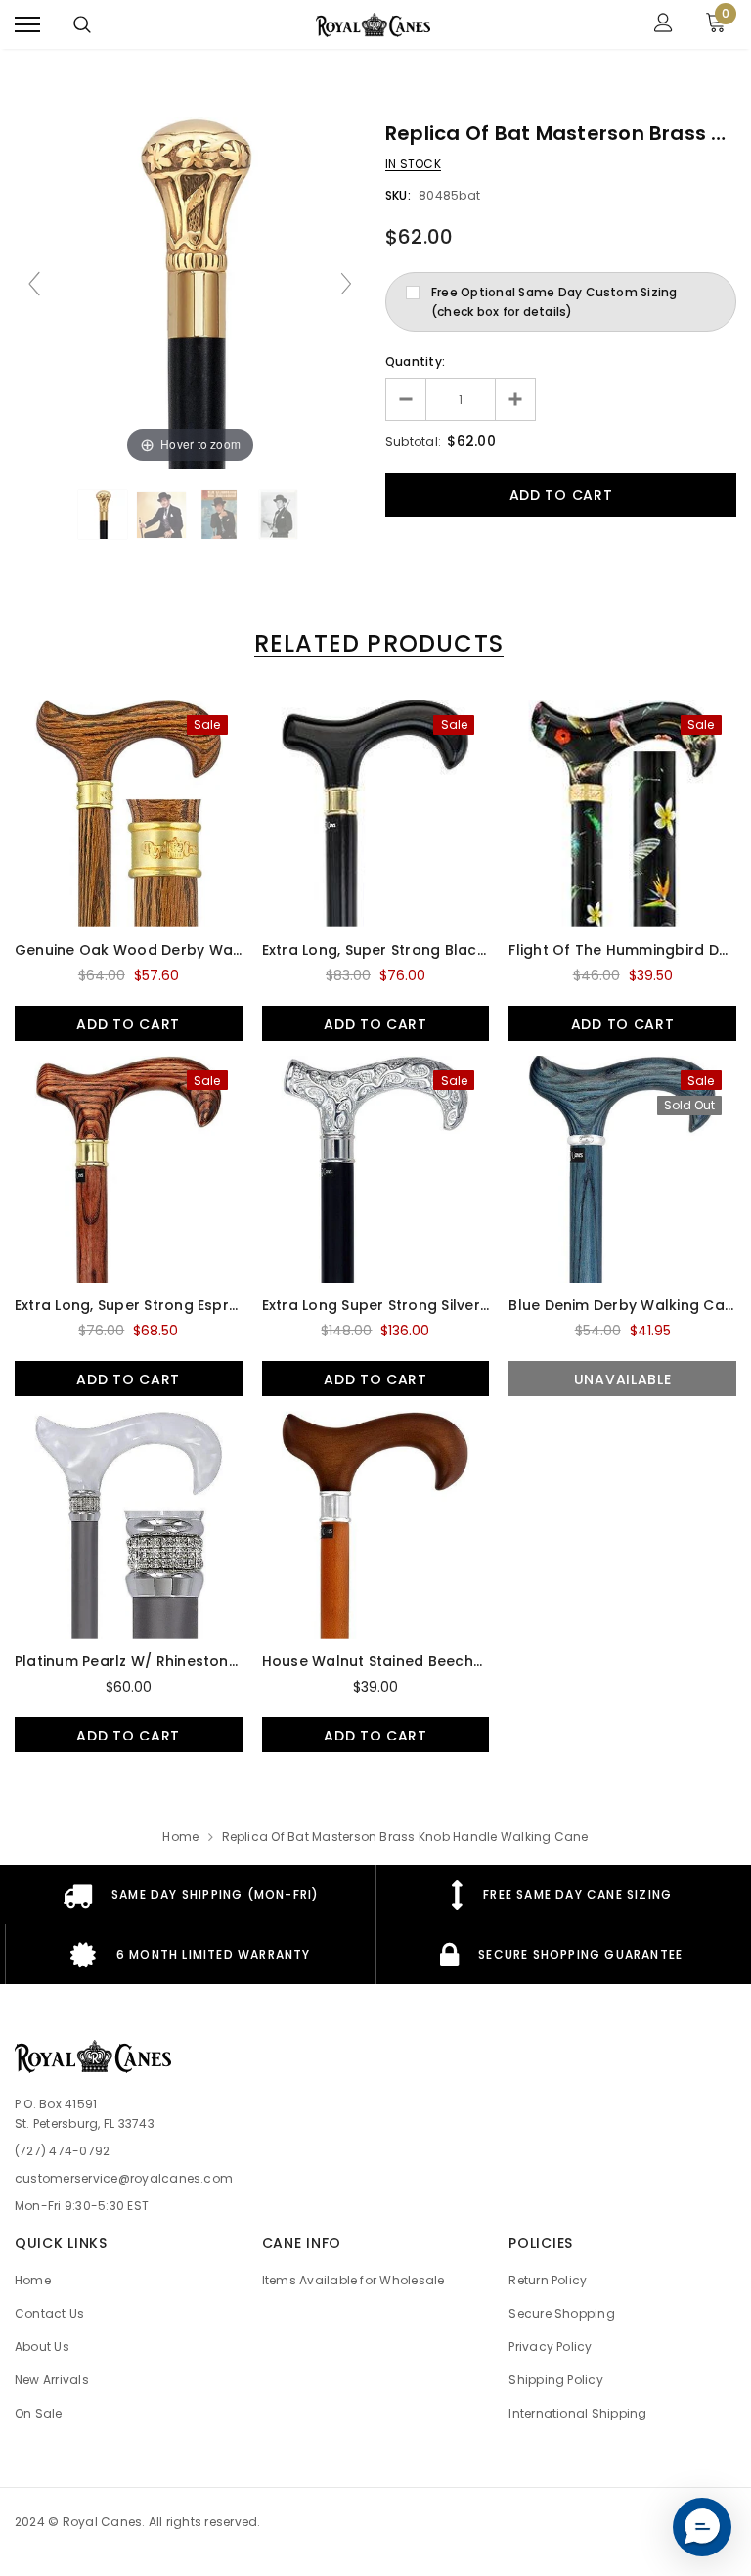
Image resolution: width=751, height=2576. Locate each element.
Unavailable (623, 1379)
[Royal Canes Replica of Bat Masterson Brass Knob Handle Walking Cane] (103, 515)
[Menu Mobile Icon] (27, 25)
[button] (702, 2527)
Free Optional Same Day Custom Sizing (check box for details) (554, 302)
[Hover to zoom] (190, 292)
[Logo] (374, 24)
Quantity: (415, 362)
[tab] (375, 643)
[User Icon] (663, 25)
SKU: (398, 195)
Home (180, 1837)
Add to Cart (128, 1024)
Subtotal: (413, 442)
